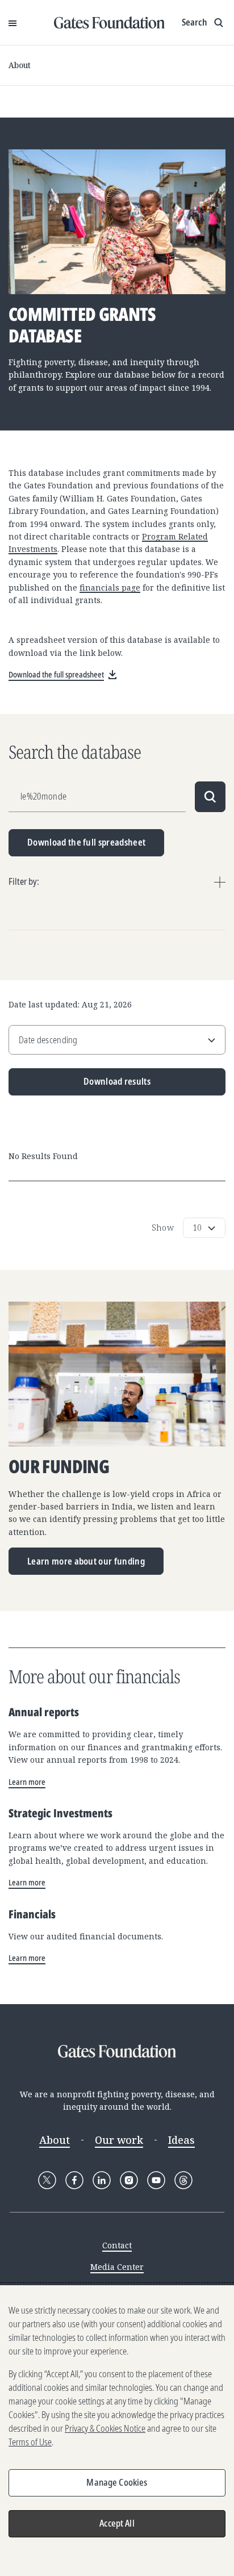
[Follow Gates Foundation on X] (47, 2180)
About (20, 65)
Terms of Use (30, 2442)
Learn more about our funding (86, 1561)
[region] (117, 2431)
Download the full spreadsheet (86, 842)
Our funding (59, 1467)
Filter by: (24, 881)
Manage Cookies (117, 2482)
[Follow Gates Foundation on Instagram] (129, 2180)
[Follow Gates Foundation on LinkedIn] (102, 2180)
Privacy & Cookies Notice (105, 2428)
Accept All (117, 2523)
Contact (117, 2245)
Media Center (117, 2267)
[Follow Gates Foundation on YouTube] (156, 2180)
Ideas (181, 2140)
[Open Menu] (12, 23)
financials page (110, 587)
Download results (80, 1085)
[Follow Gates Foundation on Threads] (183, 2180)
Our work (119, 2140)
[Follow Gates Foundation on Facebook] (74, 2180)
